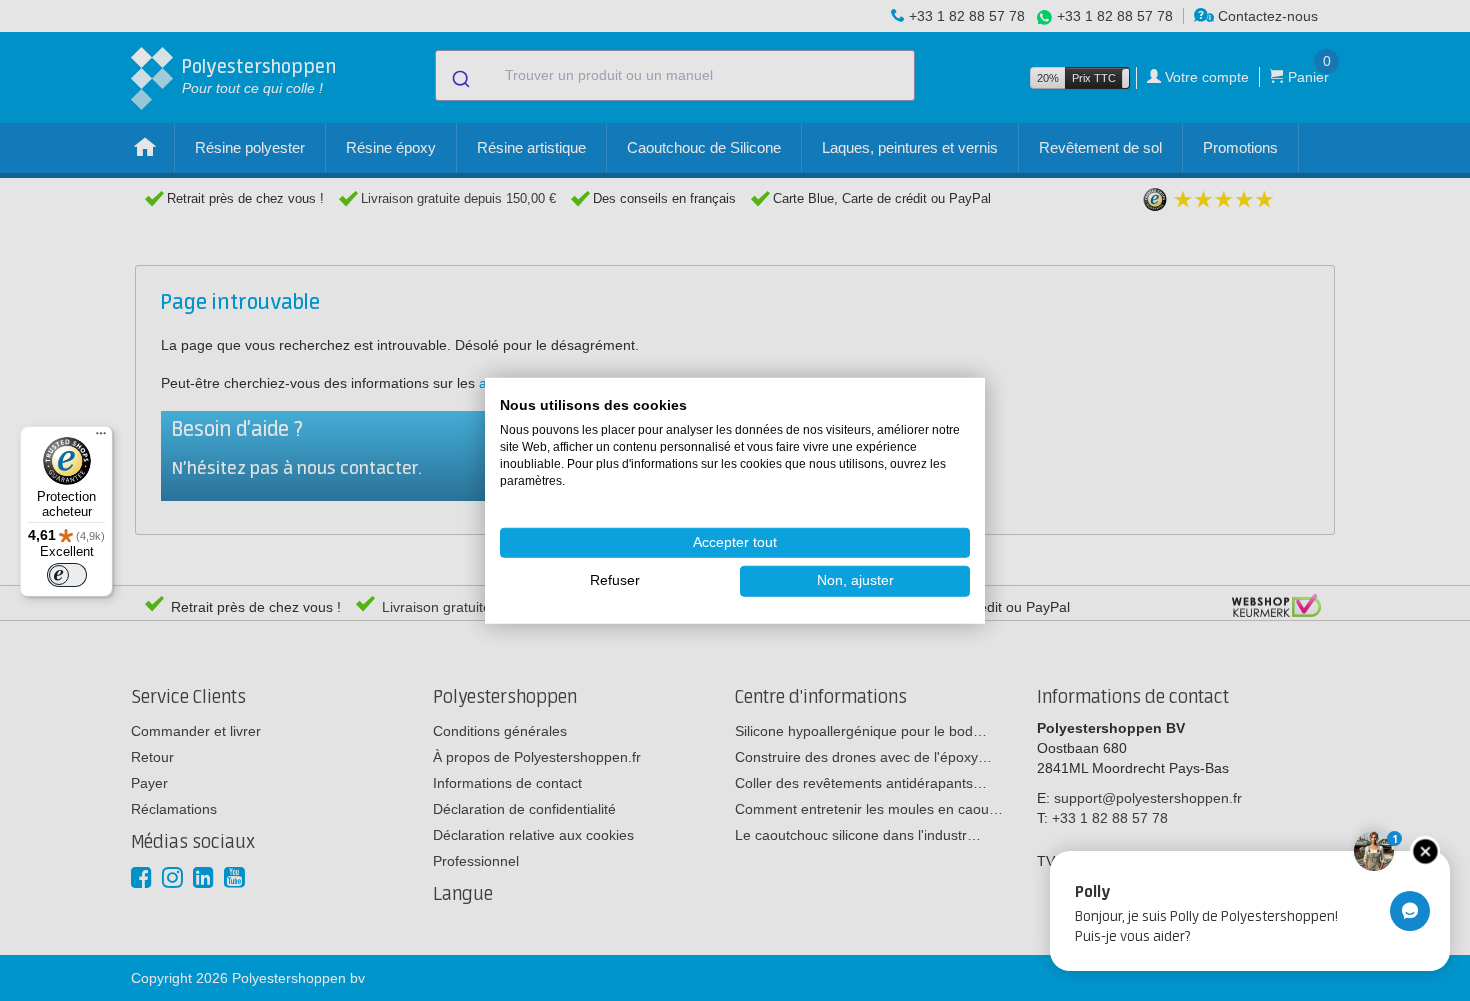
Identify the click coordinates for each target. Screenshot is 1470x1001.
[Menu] (101, 438)
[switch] (67, 575)
